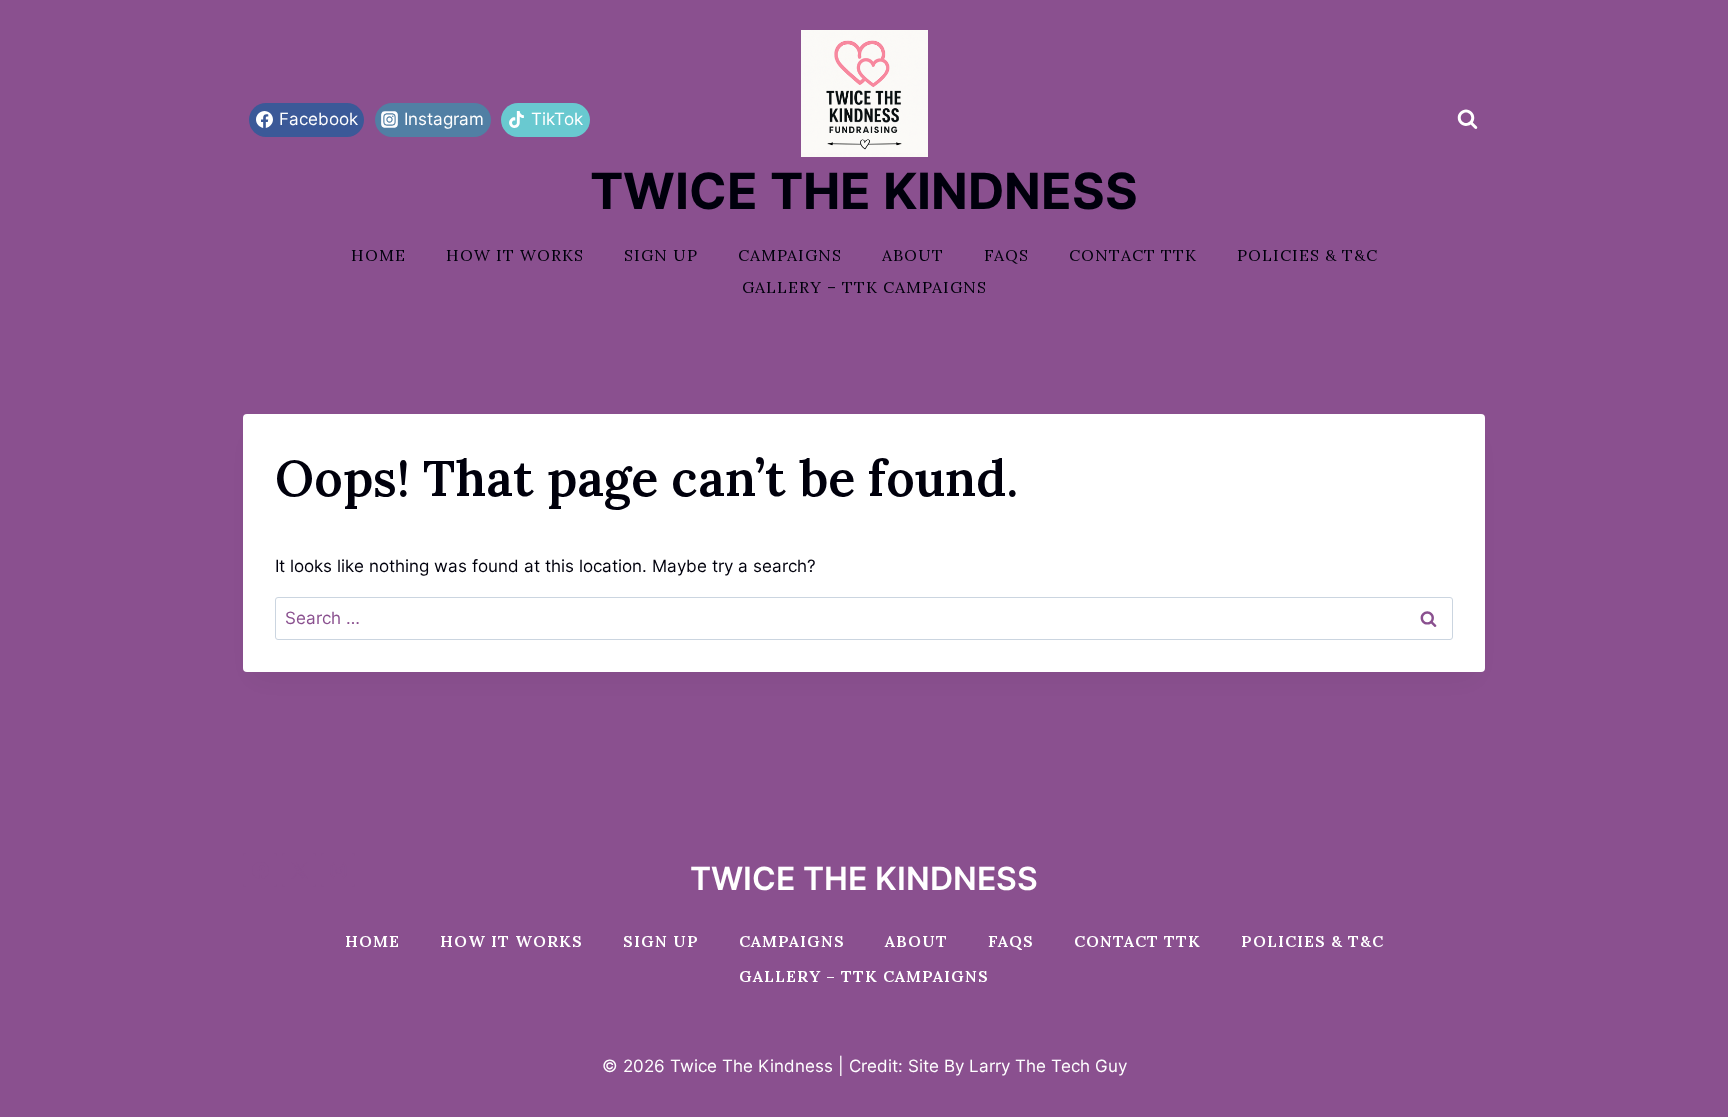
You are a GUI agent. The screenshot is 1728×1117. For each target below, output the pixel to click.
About (913, 255)
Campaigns (790, 255)
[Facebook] (260, 870)
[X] (299, 870)
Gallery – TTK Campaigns (864, 287)
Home (378, 255)
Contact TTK (1133, 255)
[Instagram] (338, 870)
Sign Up (661, 255)
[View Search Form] (1467, 120)
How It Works (515, 255)
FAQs (1006, 255)
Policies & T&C (1307, 255)
